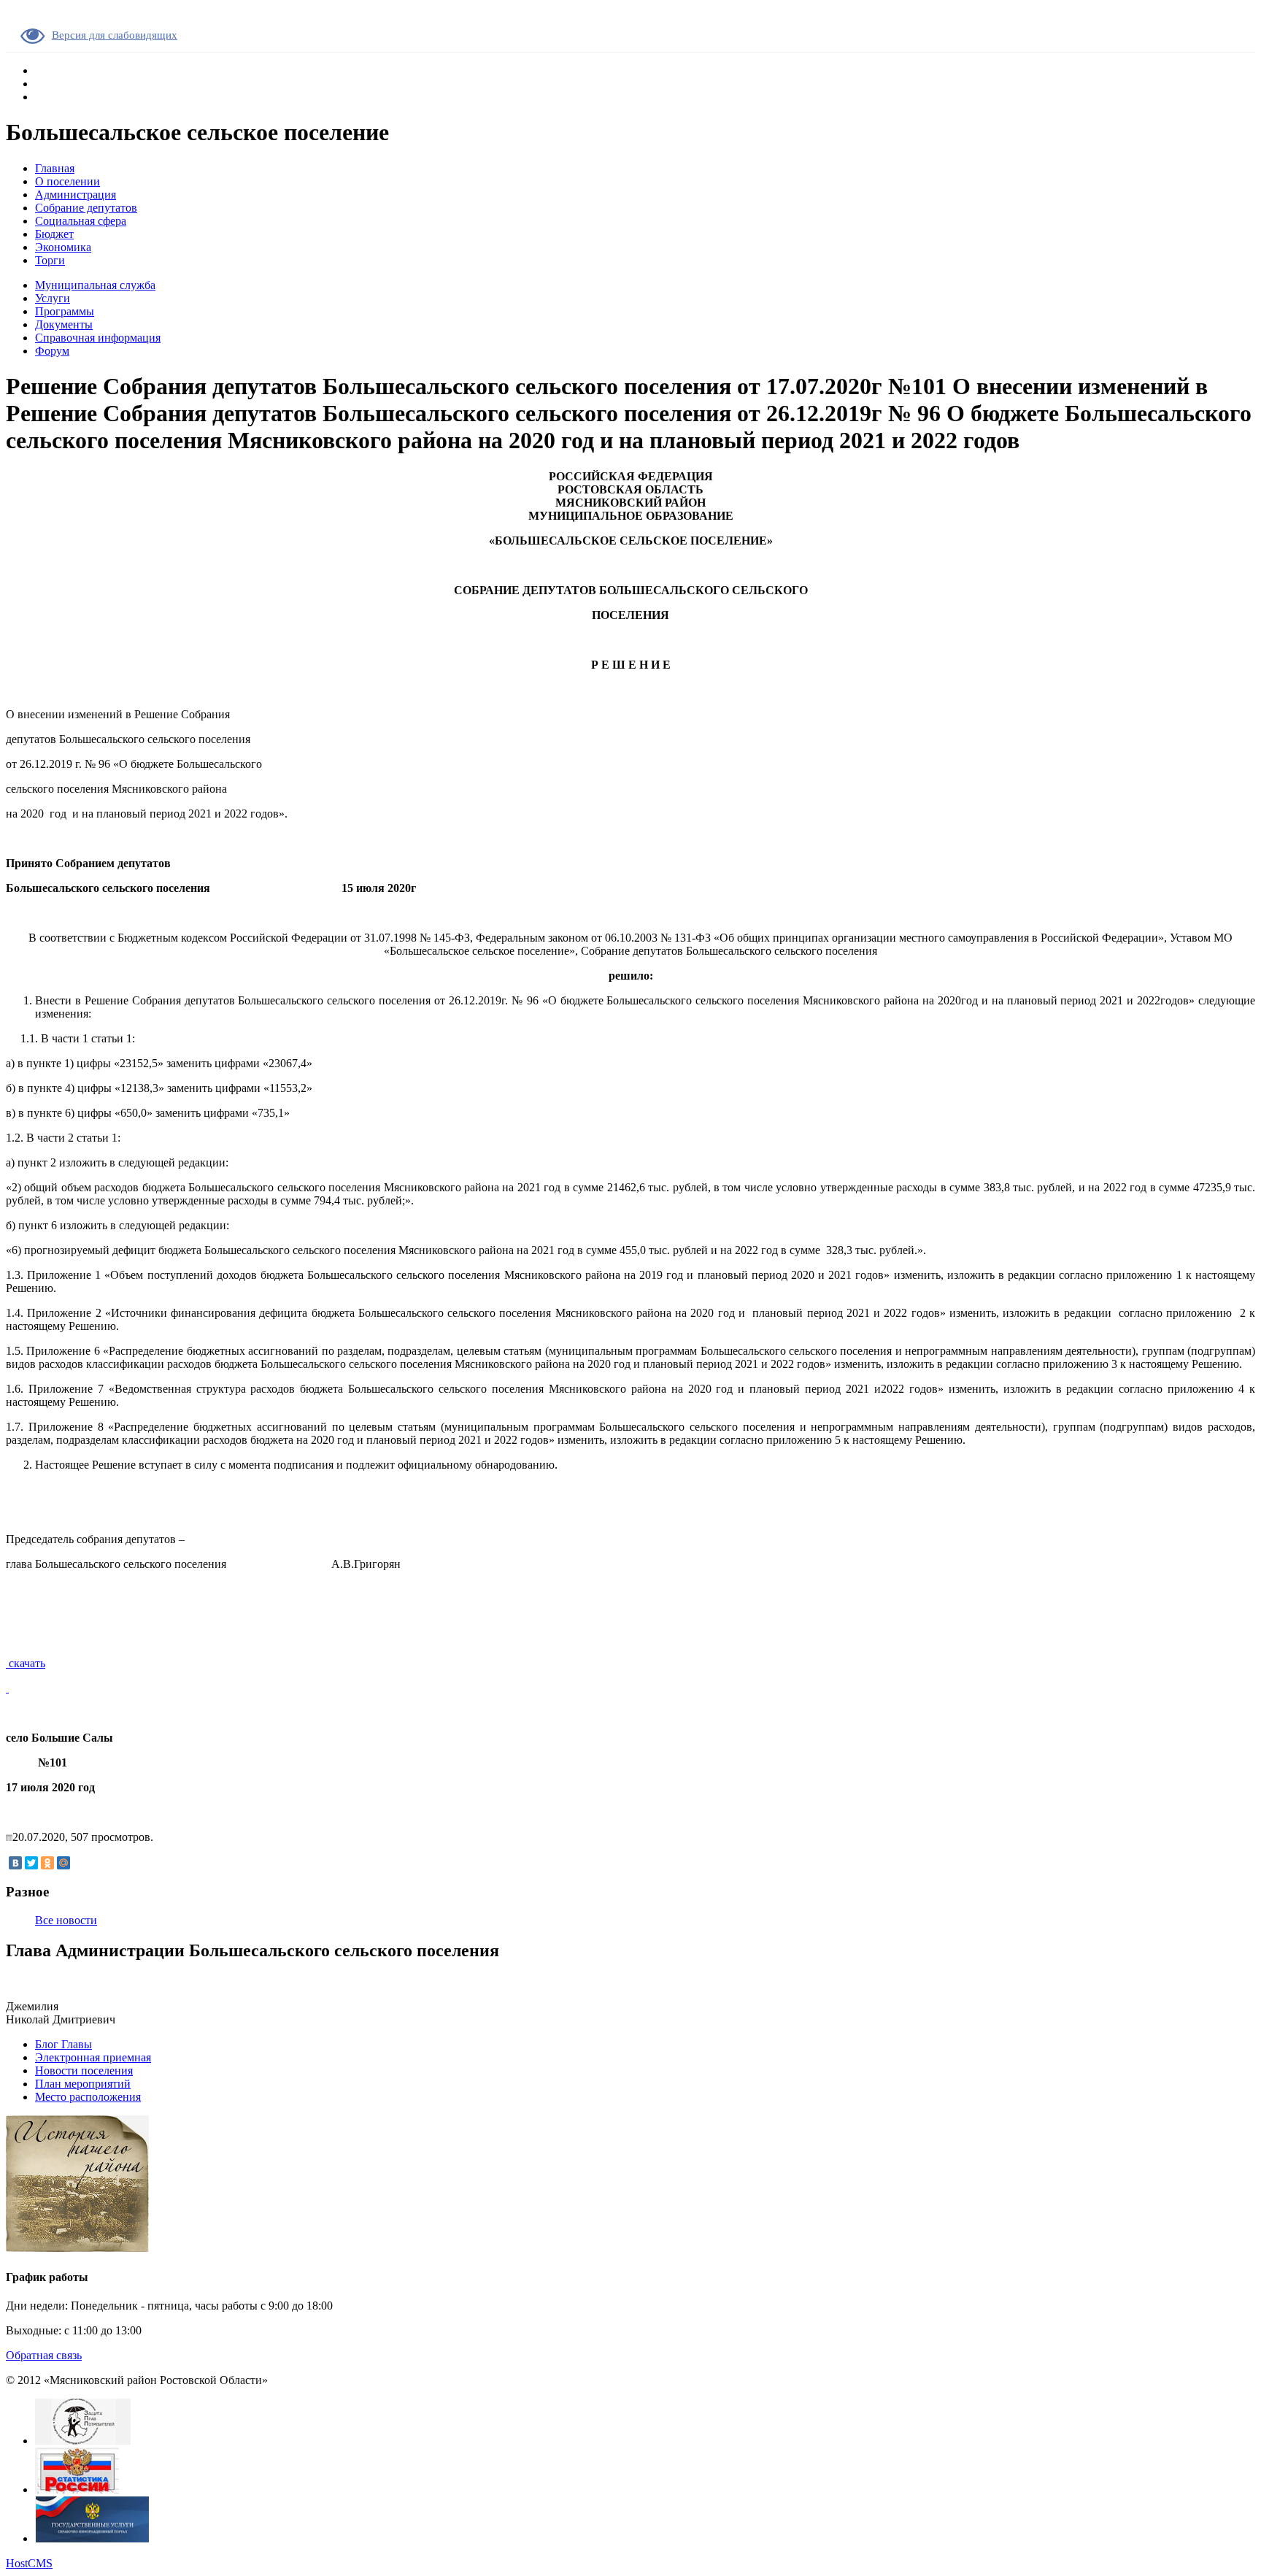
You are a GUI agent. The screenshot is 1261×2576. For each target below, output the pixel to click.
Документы (64, 324)
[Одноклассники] (47, 1863)
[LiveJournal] (80, 1863)
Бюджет (54, 234)
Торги (50, 260)
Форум (52, 351)
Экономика (63, 247)
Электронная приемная (93, 2057)
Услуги (53, 298)
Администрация (76, 195)
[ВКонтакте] (15, 1863)
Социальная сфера (81, 221)
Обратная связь (44, 2355)
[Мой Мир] (63, 1863)
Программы (65, 311)
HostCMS (29, 2563)
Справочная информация (98, 338)
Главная (55, 168)
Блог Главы (63, 2044)
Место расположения (88, 2097)
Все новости (66, 1920)
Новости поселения (84, 2071)
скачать (26, 1663)
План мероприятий (83, 2084)
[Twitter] (31, 1863)
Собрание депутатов (86, 208)
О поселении (68, 181)
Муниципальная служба (95, 285)
